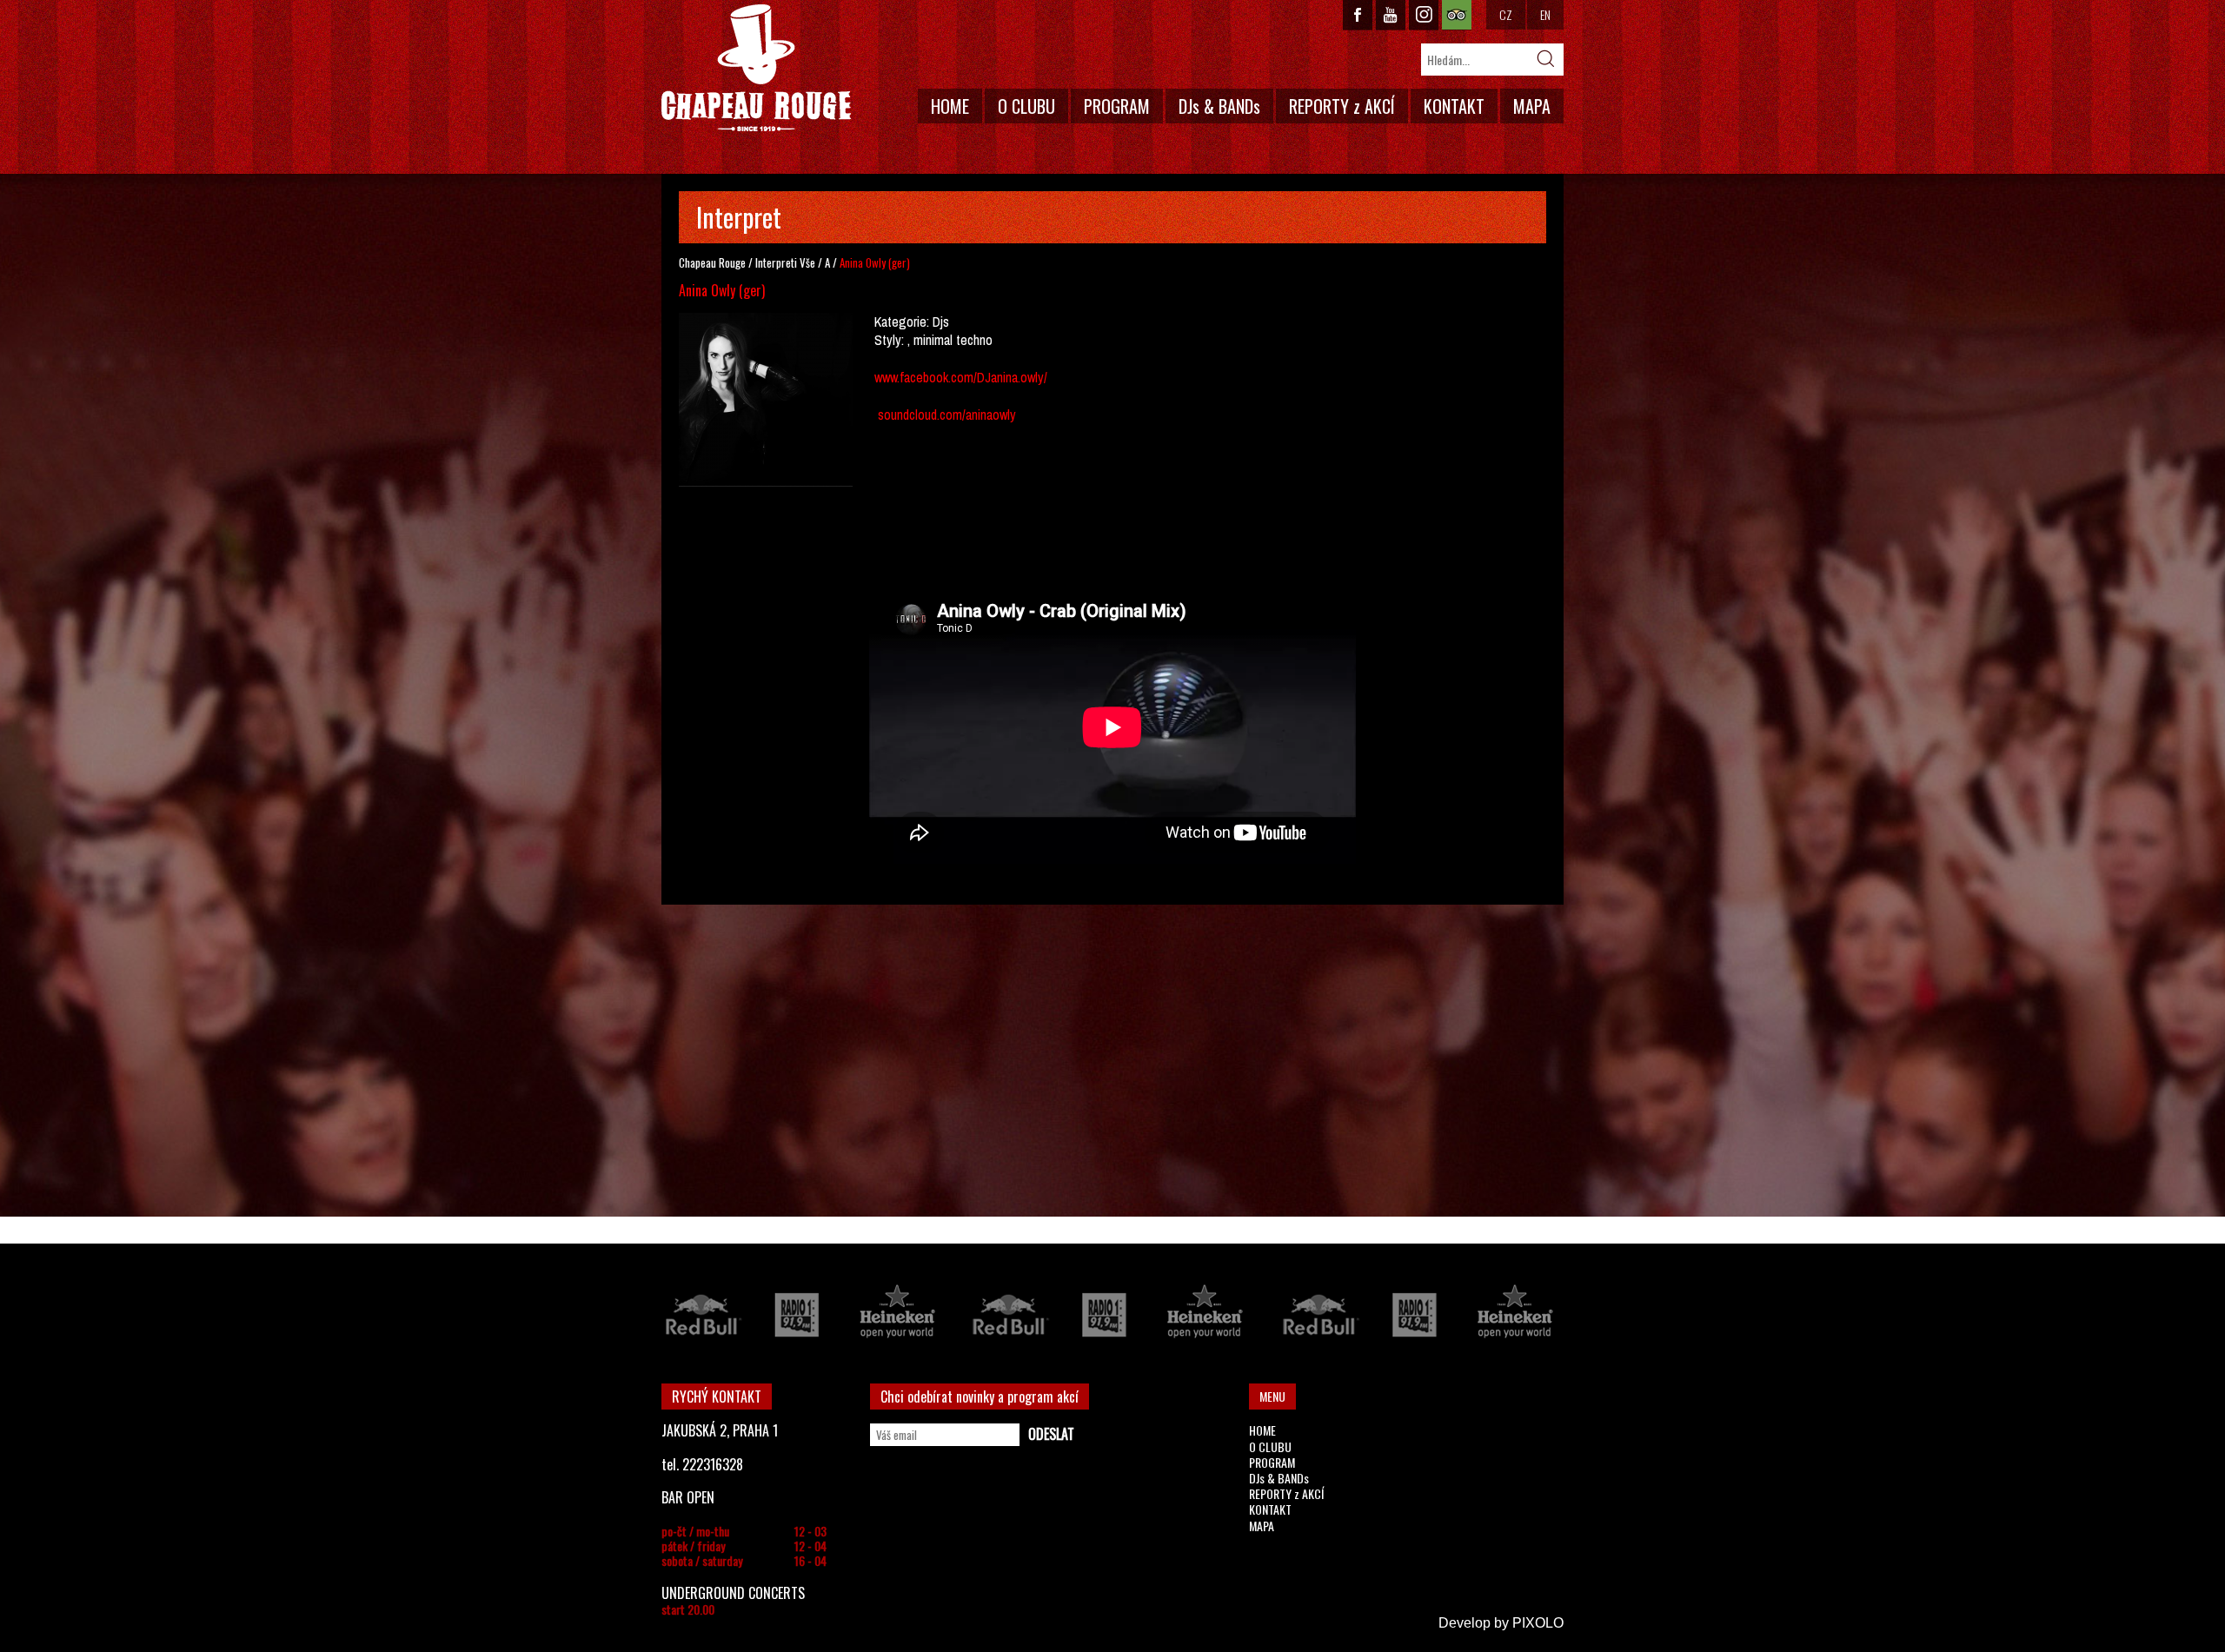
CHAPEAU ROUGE (756, 68)
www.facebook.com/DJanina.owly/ (961, 377)
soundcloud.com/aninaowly (949, 415)
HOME (950, 106)
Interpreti (776, 262)
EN (1545, 14)
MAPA (1532, 106)
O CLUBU (1026, 106)
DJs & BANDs (1219, 106)
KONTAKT (1454, 106)
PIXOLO (1538, 1623)
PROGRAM (1117, 106)
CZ (1506, 14)
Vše (807, 262)
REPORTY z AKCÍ (1342, 106)
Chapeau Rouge (712, 262)
